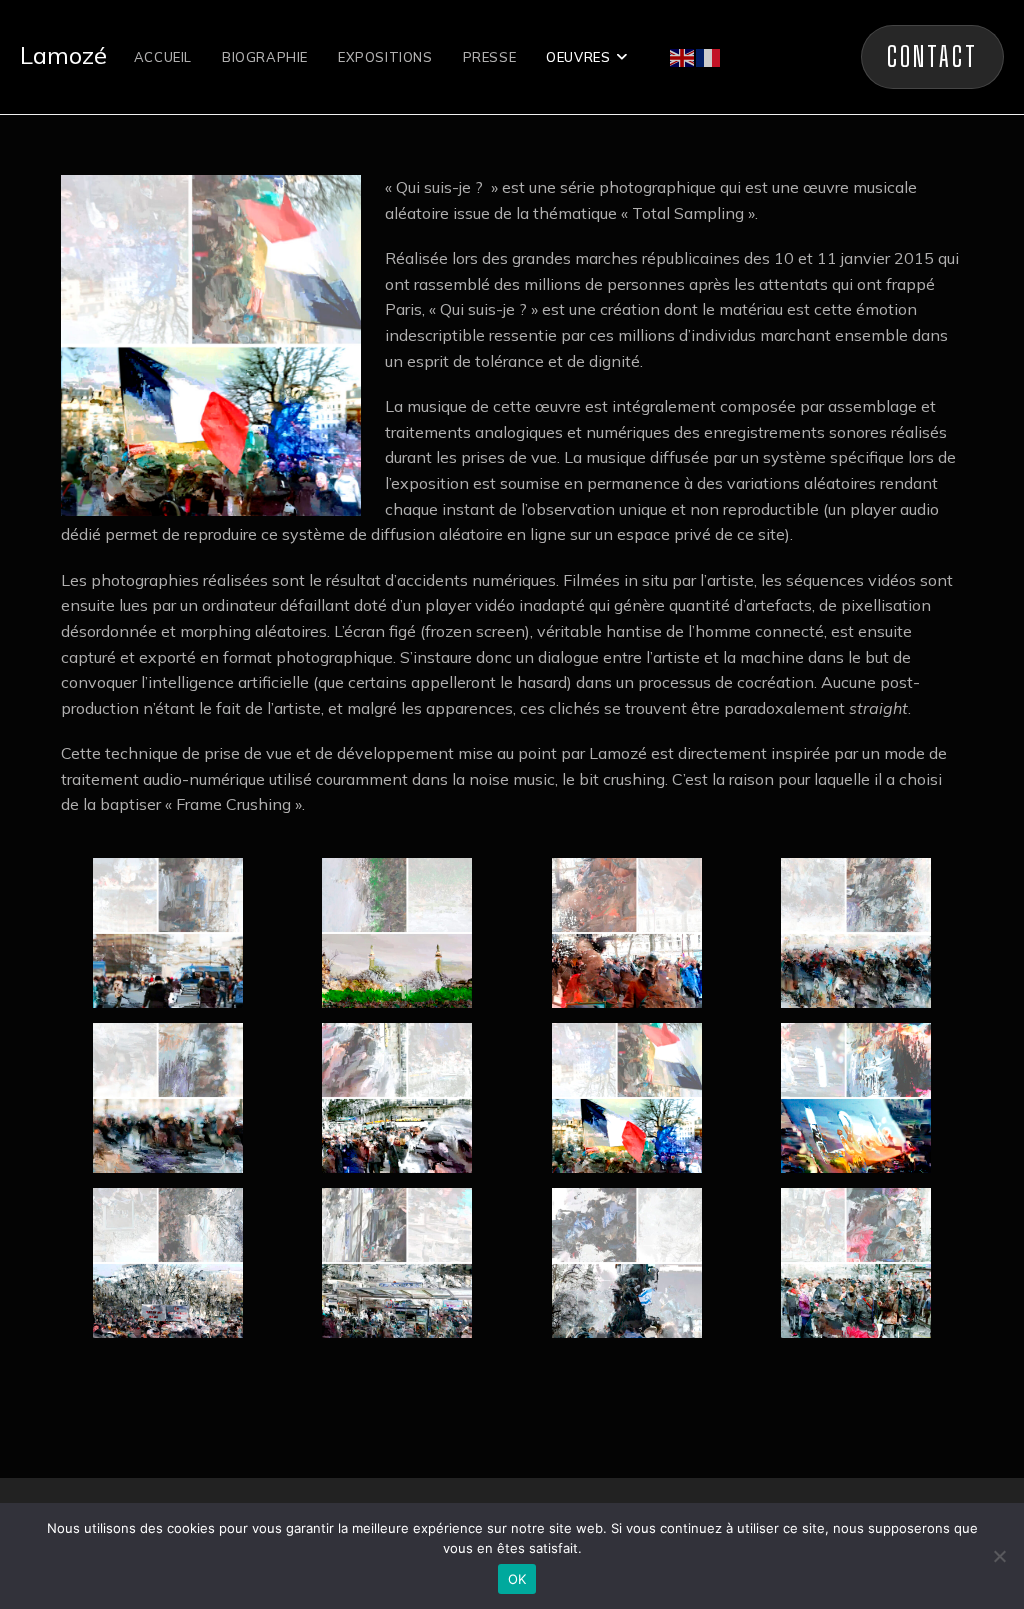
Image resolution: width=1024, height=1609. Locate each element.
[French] (709, 56)
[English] (683, 56)
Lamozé (63, 55)
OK (517, 1579)
